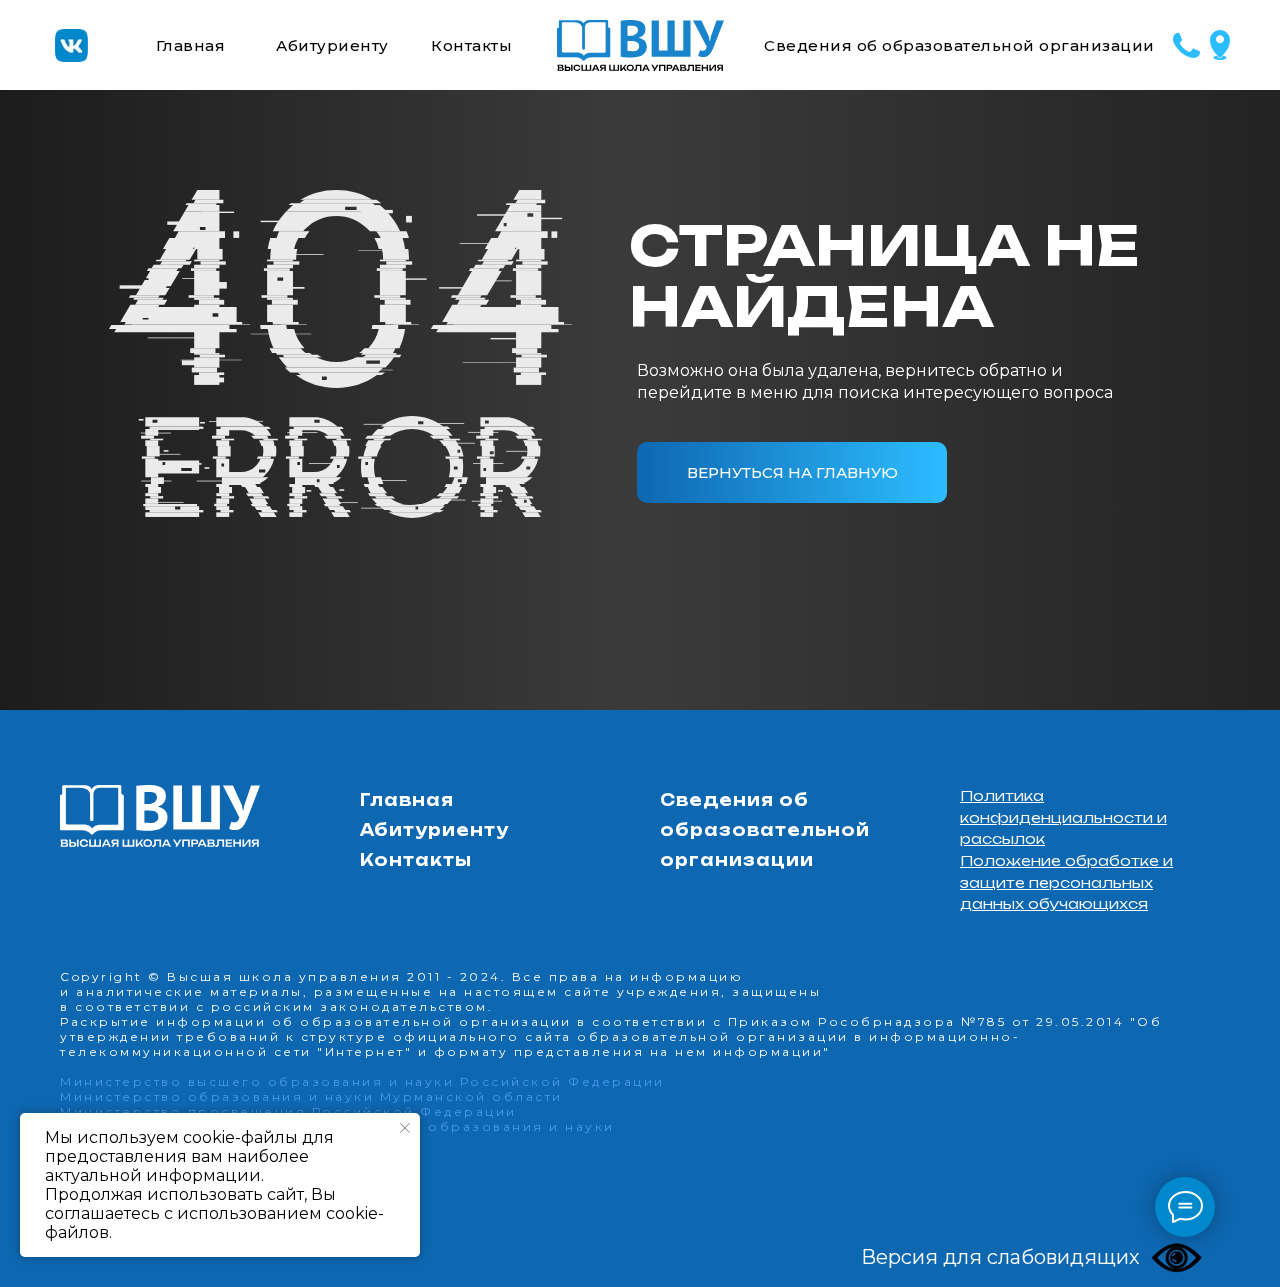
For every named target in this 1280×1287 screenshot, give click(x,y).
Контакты (471, 45)
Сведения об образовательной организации (959, 45)
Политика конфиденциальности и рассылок (1063, 817)
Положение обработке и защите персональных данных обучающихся (1066, 882)
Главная (191, 45)
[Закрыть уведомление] (405, 1128)
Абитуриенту (332, 45)
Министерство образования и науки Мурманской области (311, 1096)
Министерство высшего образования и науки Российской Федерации (362, 1081)
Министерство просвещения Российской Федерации (288, 1111)
